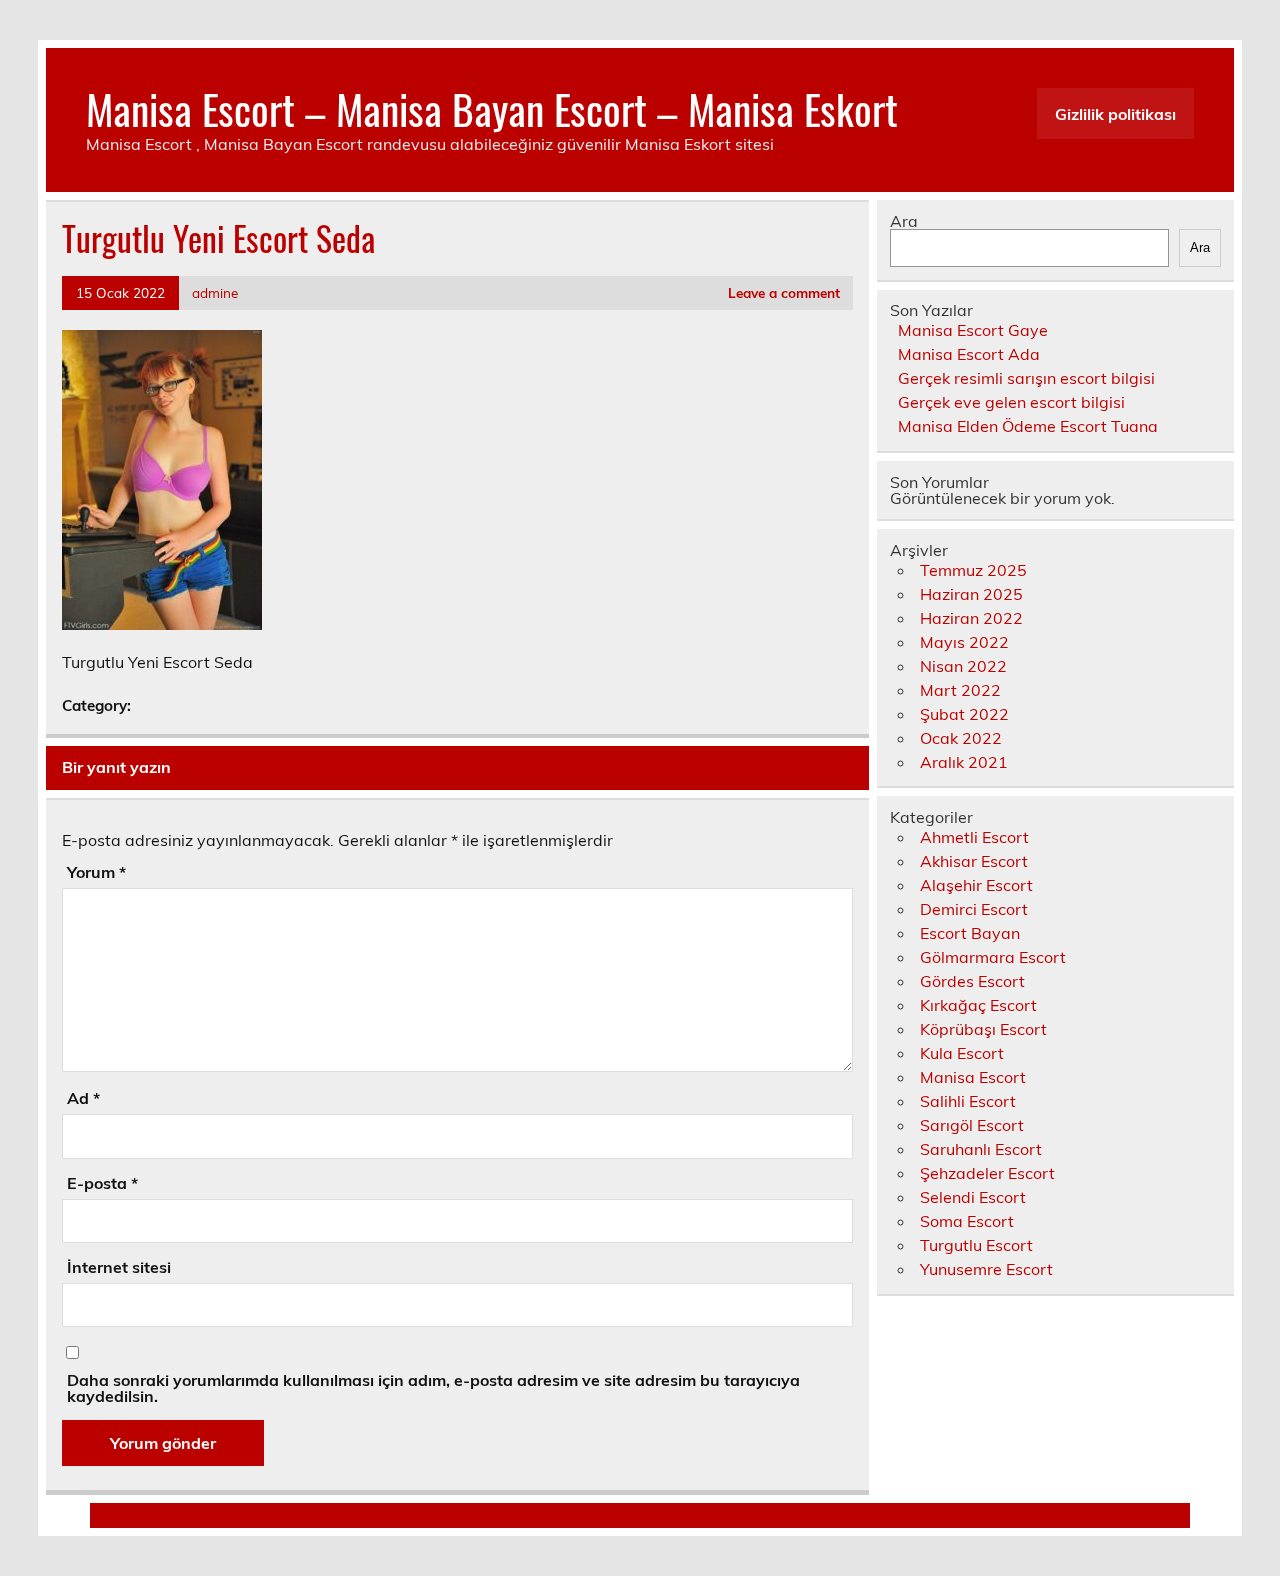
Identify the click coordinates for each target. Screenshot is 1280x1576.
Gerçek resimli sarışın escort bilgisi (1026, 378)
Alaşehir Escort (976, 885)
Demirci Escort (974, 909)
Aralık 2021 (964, 762)
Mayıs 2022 (964, 642)
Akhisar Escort (974, 861)
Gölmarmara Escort (993, 957)
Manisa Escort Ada (969, 354)
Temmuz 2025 (973, 570)
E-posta (102, 1183)
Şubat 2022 (964, 714)
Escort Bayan (970, 933)
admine (215, 292)
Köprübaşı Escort (983, 1029)
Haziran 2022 (971, 618)
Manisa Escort (973, 1077)
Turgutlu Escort (976, 1245)
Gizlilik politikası (1115, 114)
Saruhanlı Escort (981, 1149)
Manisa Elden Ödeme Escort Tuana (1028, 426)
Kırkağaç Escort (978, 1005)
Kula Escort (962, 1053)
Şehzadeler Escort (987, 1173)
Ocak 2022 (961, 738)
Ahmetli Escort (974, 837)
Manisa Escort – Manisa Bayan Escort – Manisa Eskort (492, 108)
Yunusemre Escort (986, 1269)
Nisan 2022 (963, 666)
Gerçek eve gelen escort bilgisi (1011, 402)
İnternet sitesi (119, 1267)
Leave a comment (784, 292)
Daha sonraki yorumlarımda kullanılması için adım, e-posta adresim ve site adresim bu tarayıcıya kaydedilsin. (433, 1388)
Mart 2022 (960, 690)
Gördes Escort (972, 981)
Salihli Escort (968, 1101)
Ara (904, 221)
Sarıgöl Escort (972, 1125)
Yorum (96, 872)
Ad (83, 1098)
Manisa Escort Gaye (973, 330)
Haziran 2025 (971, 594)
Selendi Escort (973, 1197)
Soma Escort (967, 1221)
